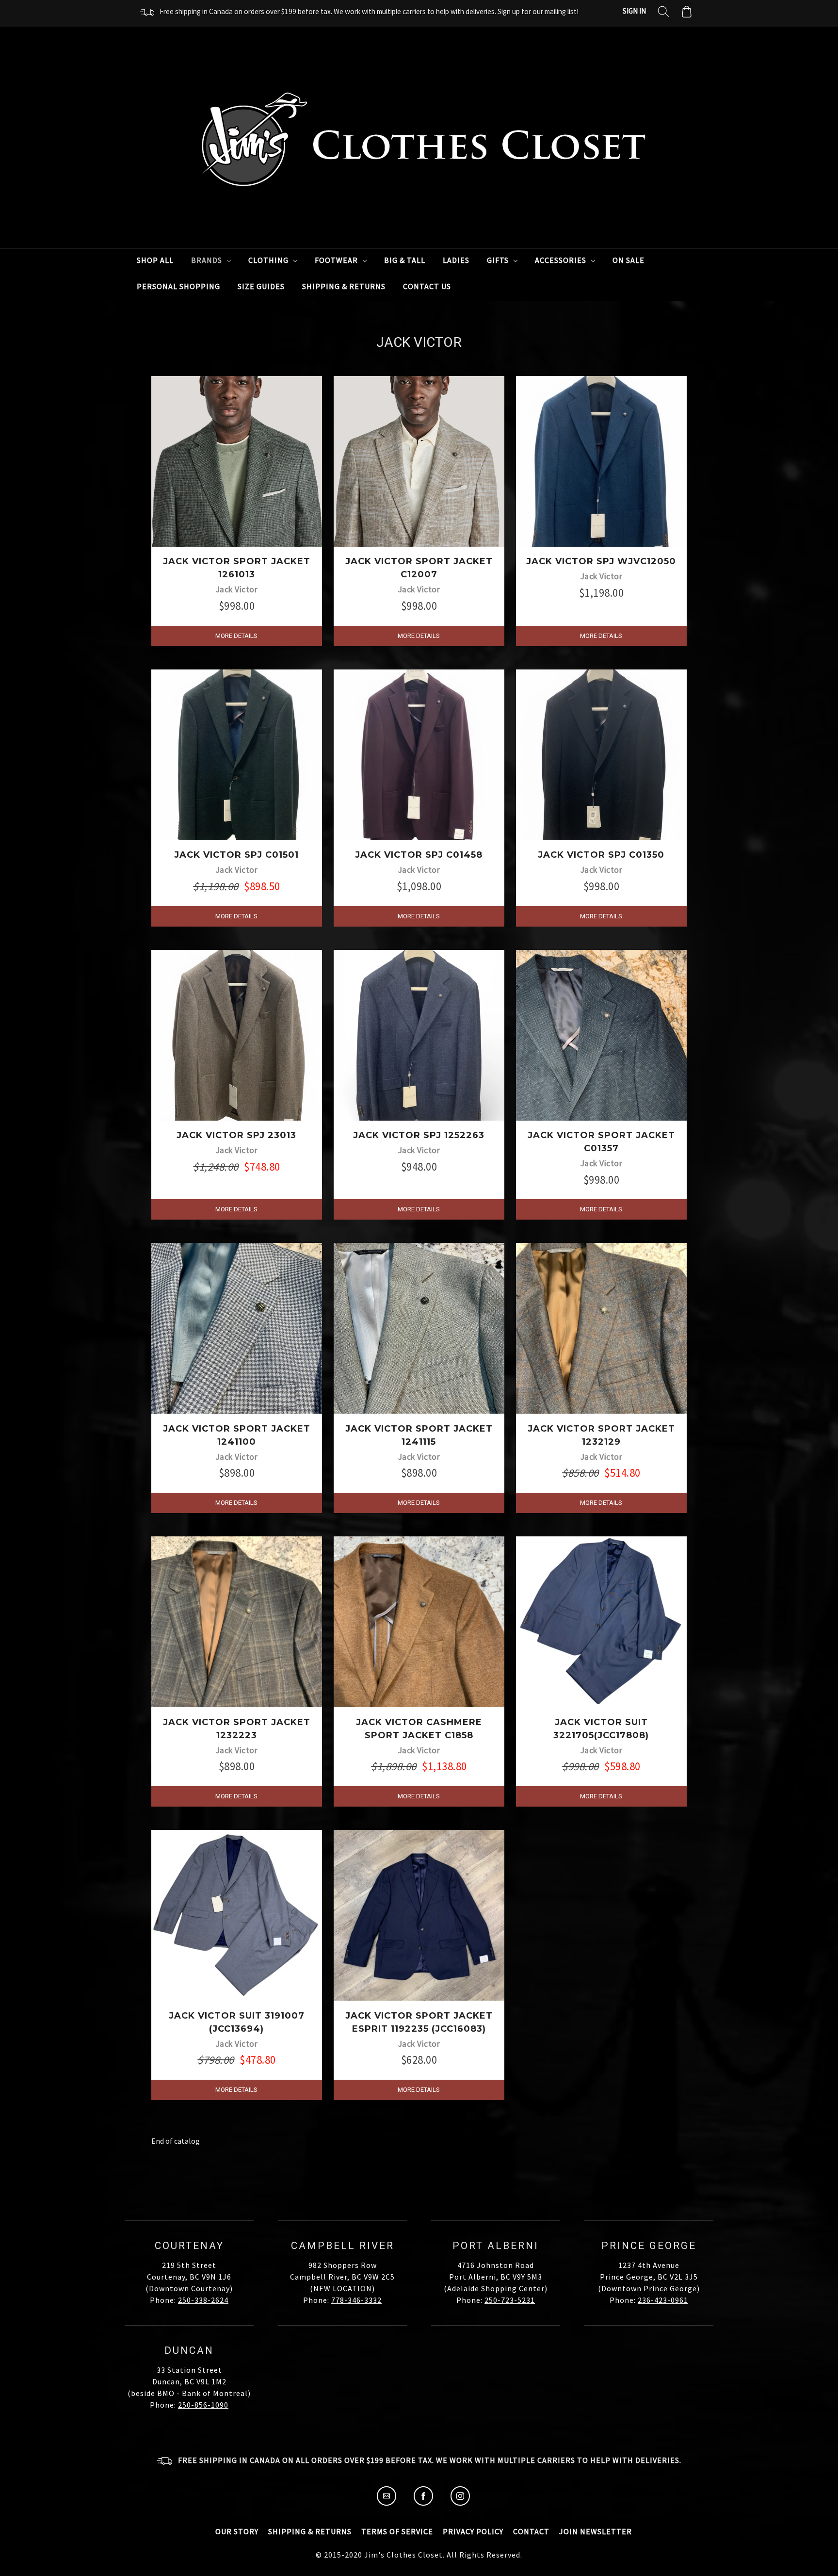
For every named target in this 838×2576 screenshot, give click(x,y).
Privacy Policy (473, 2531)
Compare (233, 471)
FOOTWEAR (337, 260)
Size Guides (261, 286)
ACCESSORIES (562, 260)
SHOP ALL (155, 260)
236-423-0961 (663, 2300)
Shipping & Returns (344, 286)
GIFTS (499, 260)
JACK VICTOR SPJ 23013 (236, 1135)
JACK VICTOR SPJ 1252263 (419, 1135)
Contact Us (427, 286)
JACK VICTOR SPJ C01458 (419, 855)
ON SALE (628, 260)
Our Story (237, 2531)
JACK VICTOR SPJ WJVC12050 (601, 561)
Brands (208, 260)
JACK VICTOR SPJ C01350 (601, 855)
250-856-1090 (203, 2405)
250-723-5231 (510, 2300)
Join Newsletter (596, 2531)
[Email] (387, 2503)
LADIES (456, 260)
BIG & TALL (405, 260)
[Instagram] (460, 2503)
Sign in (634, 11)
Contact (531, 2531)
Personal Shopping (178, 286)
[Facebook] (423, 2503)
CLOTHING (269, 260)
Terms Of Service (397, 2531)
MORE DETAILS (236, 636)
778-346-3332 (356, 2300)
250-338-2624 (203, 2300)
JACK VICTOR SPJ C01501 (236, 855)
